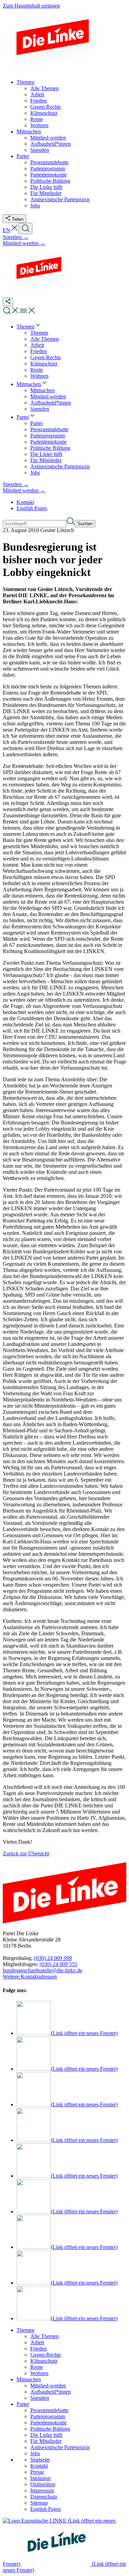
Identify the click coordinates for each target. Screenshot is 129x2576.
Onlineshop (43, 2484)
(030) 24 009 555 (58, 1964)
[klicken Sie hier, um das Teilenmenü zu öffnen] (8, 302)
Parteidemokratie (49, 2423)
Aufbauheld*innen (51, 2392)
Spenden (40, 2398)
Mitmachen (29, 2379)
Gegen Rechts (46, 2355)
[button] (14, 230)
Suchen (85, 524)
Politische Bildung (50, 2429)
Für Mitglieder (46, 2441)
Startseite (40, 2460)
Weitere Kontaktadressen (30, 1977)
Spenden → (16, 237)
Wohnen (39, 2373)
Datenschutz (44, 2497)
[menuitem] (29, 327)
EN (7, 230)
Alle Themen (45, 2336)
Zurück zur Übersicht (26, 1853)
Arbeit (37, 2342)
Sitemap (39, 2503)
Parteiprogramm (48, 2416)
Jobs (35, 2453)
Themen (25, 2330)
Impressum (42, 2490)
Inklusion (40, 2478)
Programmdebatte (49, 2410)
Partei (23, 2404)
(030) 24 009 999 (53, 1958)
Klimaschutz (44, 2361)
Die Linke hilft (46, 2435)
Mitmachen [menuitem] (29, 131)
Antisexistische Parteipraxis (60, 2447)
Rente (37, 2367)
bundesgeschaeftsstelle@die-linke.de (42, 1970)
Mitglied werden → (24, 243)
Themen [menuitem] (25, 82)
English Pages (32, 508)
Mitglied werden (48, 2386)
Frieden (39, 2349)
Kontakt (25, 502)
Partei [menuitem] (23, 156)
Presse (37, 2472)
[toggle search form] (25, 228)
